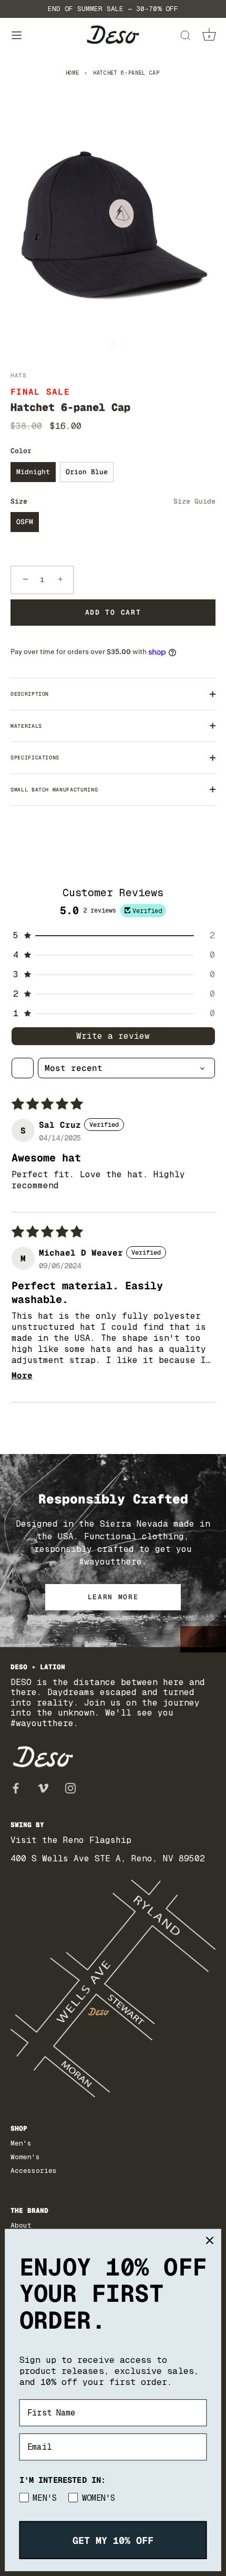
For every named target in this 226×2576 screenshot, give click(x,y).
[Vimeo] (43, 1788)
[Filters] (23, 1068)
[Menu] (17, 36)
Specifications (35, 758)
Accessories (34, 2171)
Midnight (33, 472)
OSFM (25, 522)
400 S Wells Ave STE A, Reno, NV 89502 (108, 1858)
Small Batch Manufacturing (54, 790)
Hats (19, 375)
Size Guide (194, 501)
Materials (26, 726)
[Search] (185, 37)
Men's (21, 2143)
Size (113, 502)
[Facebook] (16, 1788)
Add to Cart (113, 612)
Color (21, 451)
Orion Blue (87, 472)
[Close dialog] (209, 2241)
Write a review (113, 1036)
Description (30, 694)
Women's (25, 2157)
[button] (113, 935)
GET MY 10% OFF (113, 2540)
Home (73, 73)
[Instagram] (70, 1788)
